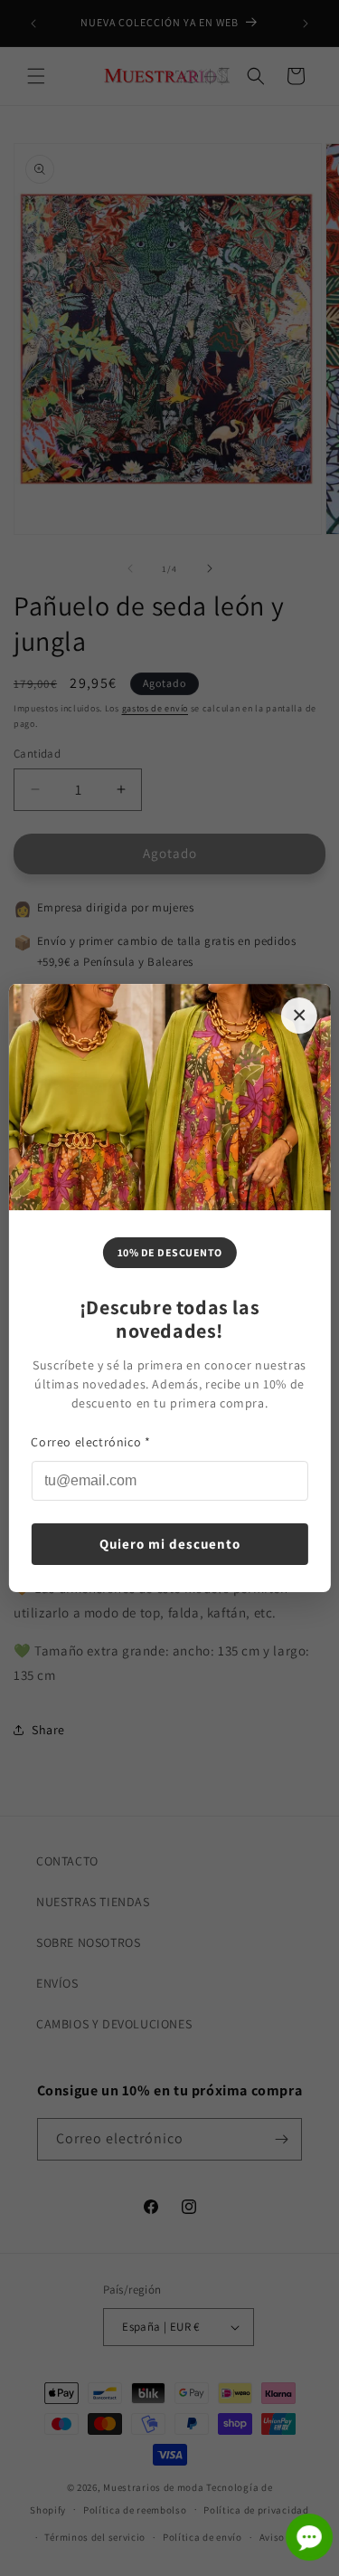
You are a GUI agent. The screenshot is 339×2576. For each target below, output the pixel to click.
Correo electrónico (90, 1442)
